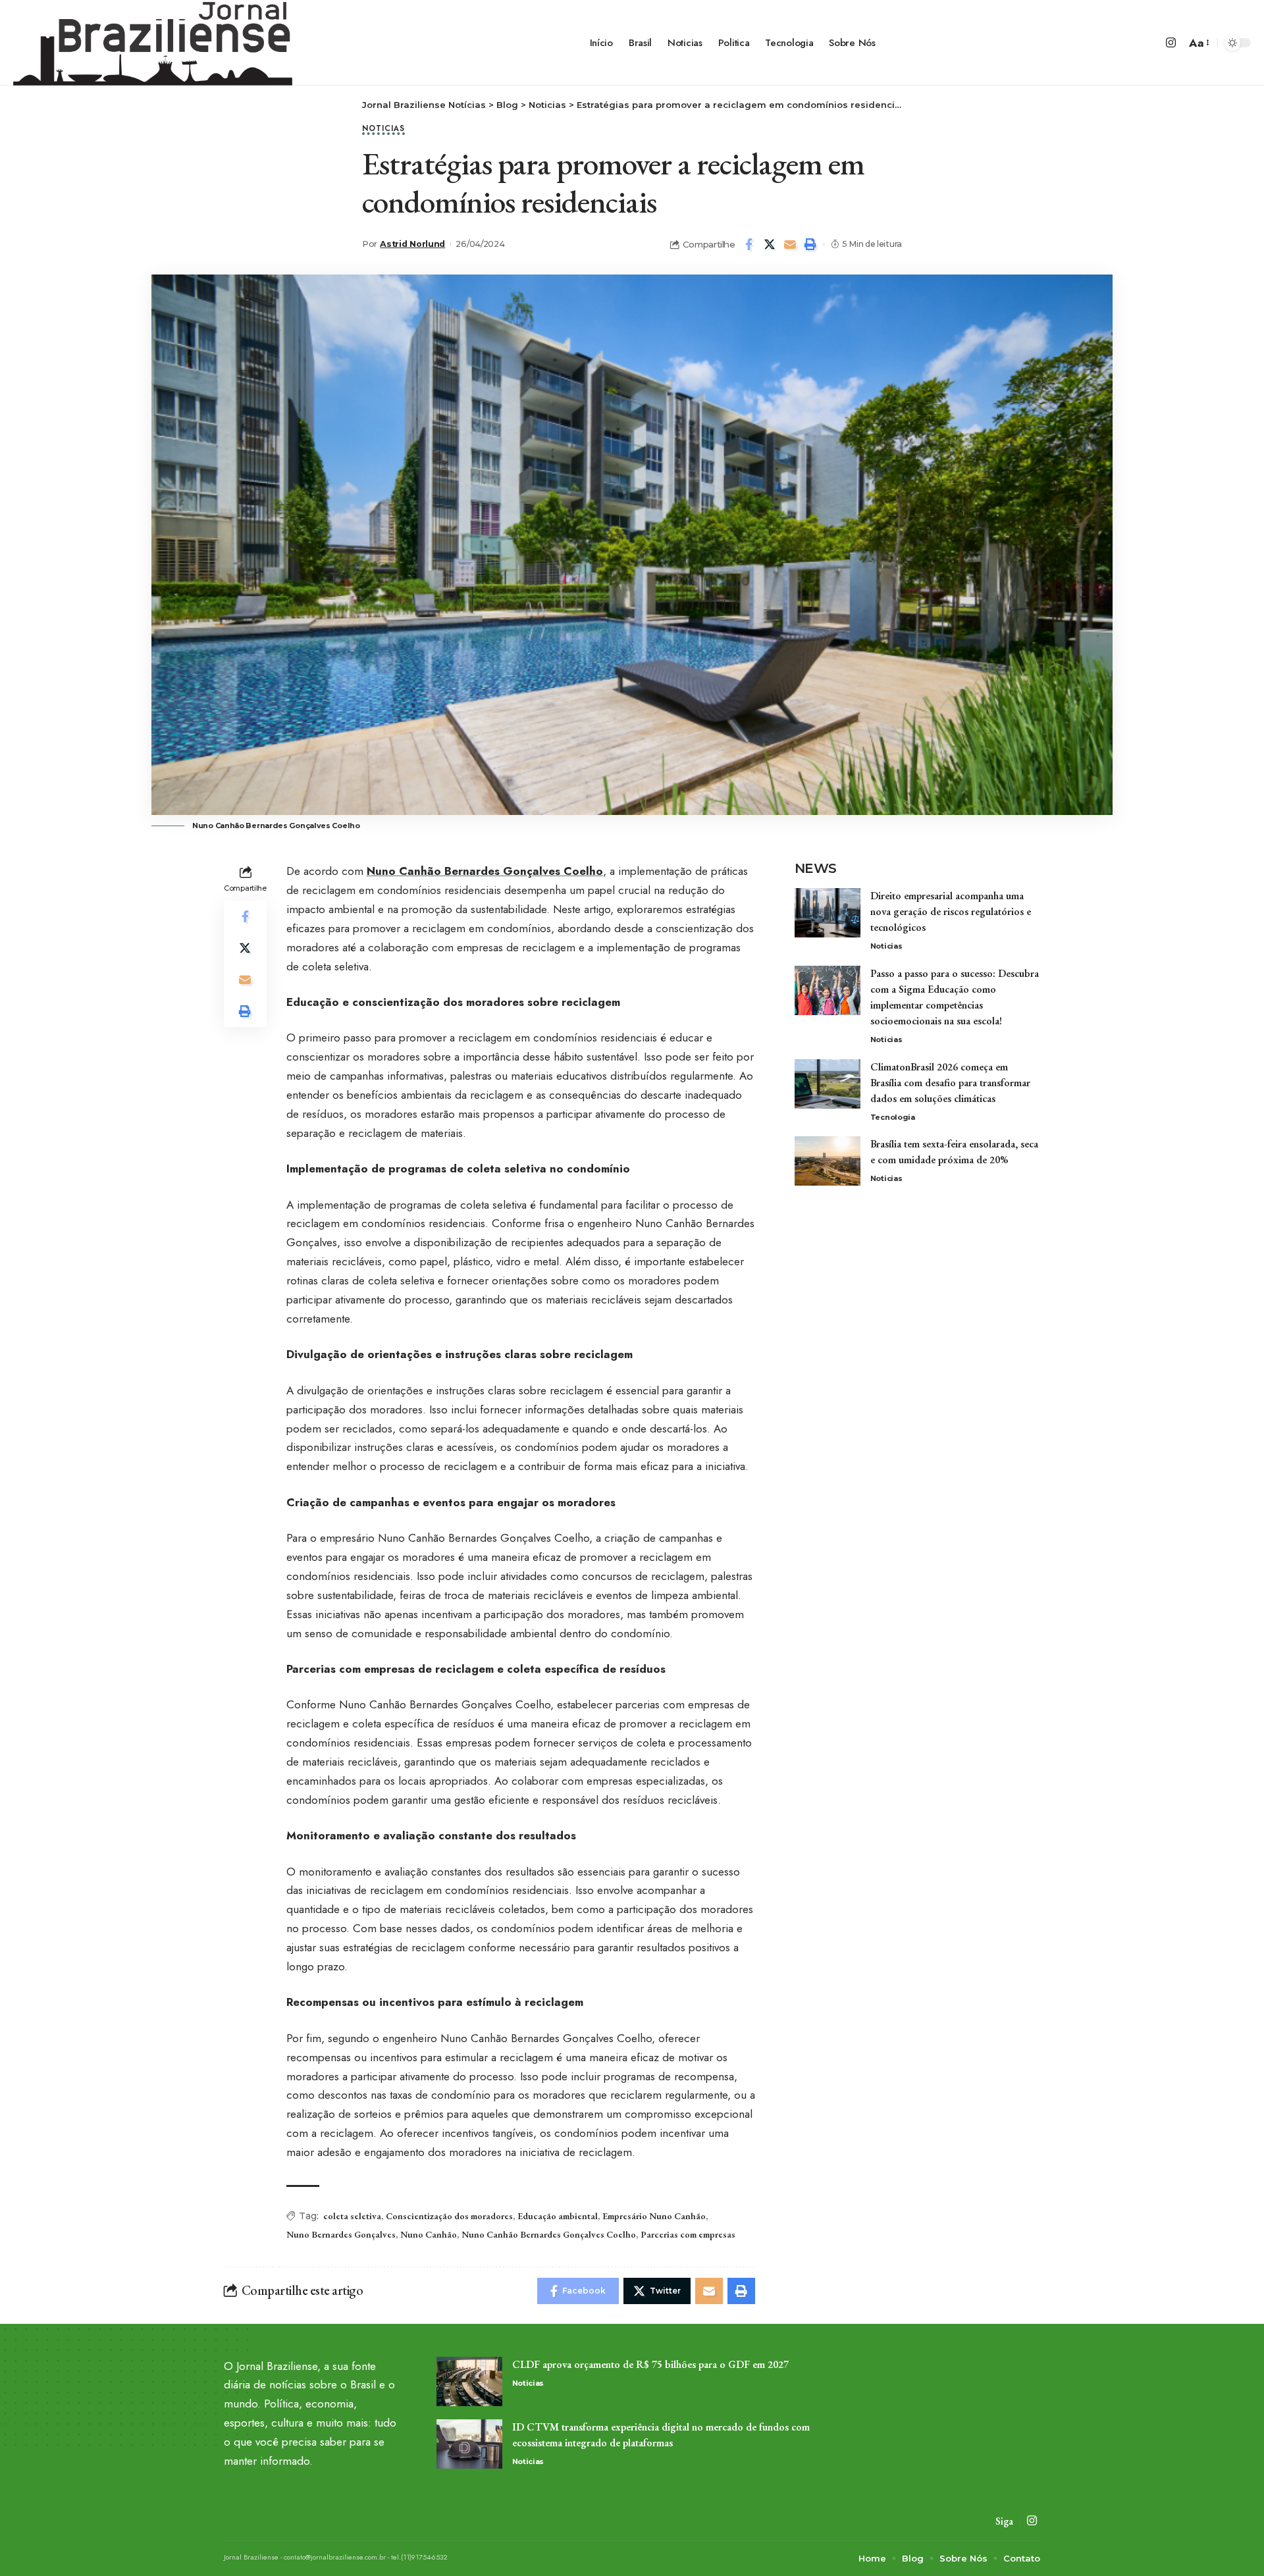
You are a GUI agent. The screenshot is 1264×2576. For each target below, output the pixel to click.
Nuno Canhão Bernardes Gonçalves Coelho (485, 871)
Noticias (383, 129)
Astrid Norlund (412, 244)
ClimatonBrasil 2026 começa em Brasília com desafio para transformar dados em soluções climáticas (950, 1083)
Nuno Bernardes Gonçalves (341, 2234)
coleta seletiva (352, 2216)
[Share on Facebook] (749, 244)
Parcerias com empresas (688, 2234)
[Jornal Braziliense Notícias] (153, 43)
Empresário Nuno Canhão (654, 2216)
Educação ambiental (558, 2216)
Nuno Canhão (429, 2234)
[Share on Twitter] (770, 244)
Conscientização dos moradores (449, 2216)
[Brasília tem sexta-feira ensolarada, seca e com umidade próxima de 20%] (828, 1161)
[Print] (810, 244)
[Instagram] (1171, 43)
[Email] (790, 244)
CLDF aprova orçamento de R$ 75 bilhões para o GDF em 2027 (650, 2364)
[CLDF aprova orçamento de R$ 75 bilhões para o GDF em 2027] (469, 2381)
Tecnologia (893, 1117)
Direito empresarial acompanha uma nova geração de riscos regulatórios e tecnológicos (951, 911)
